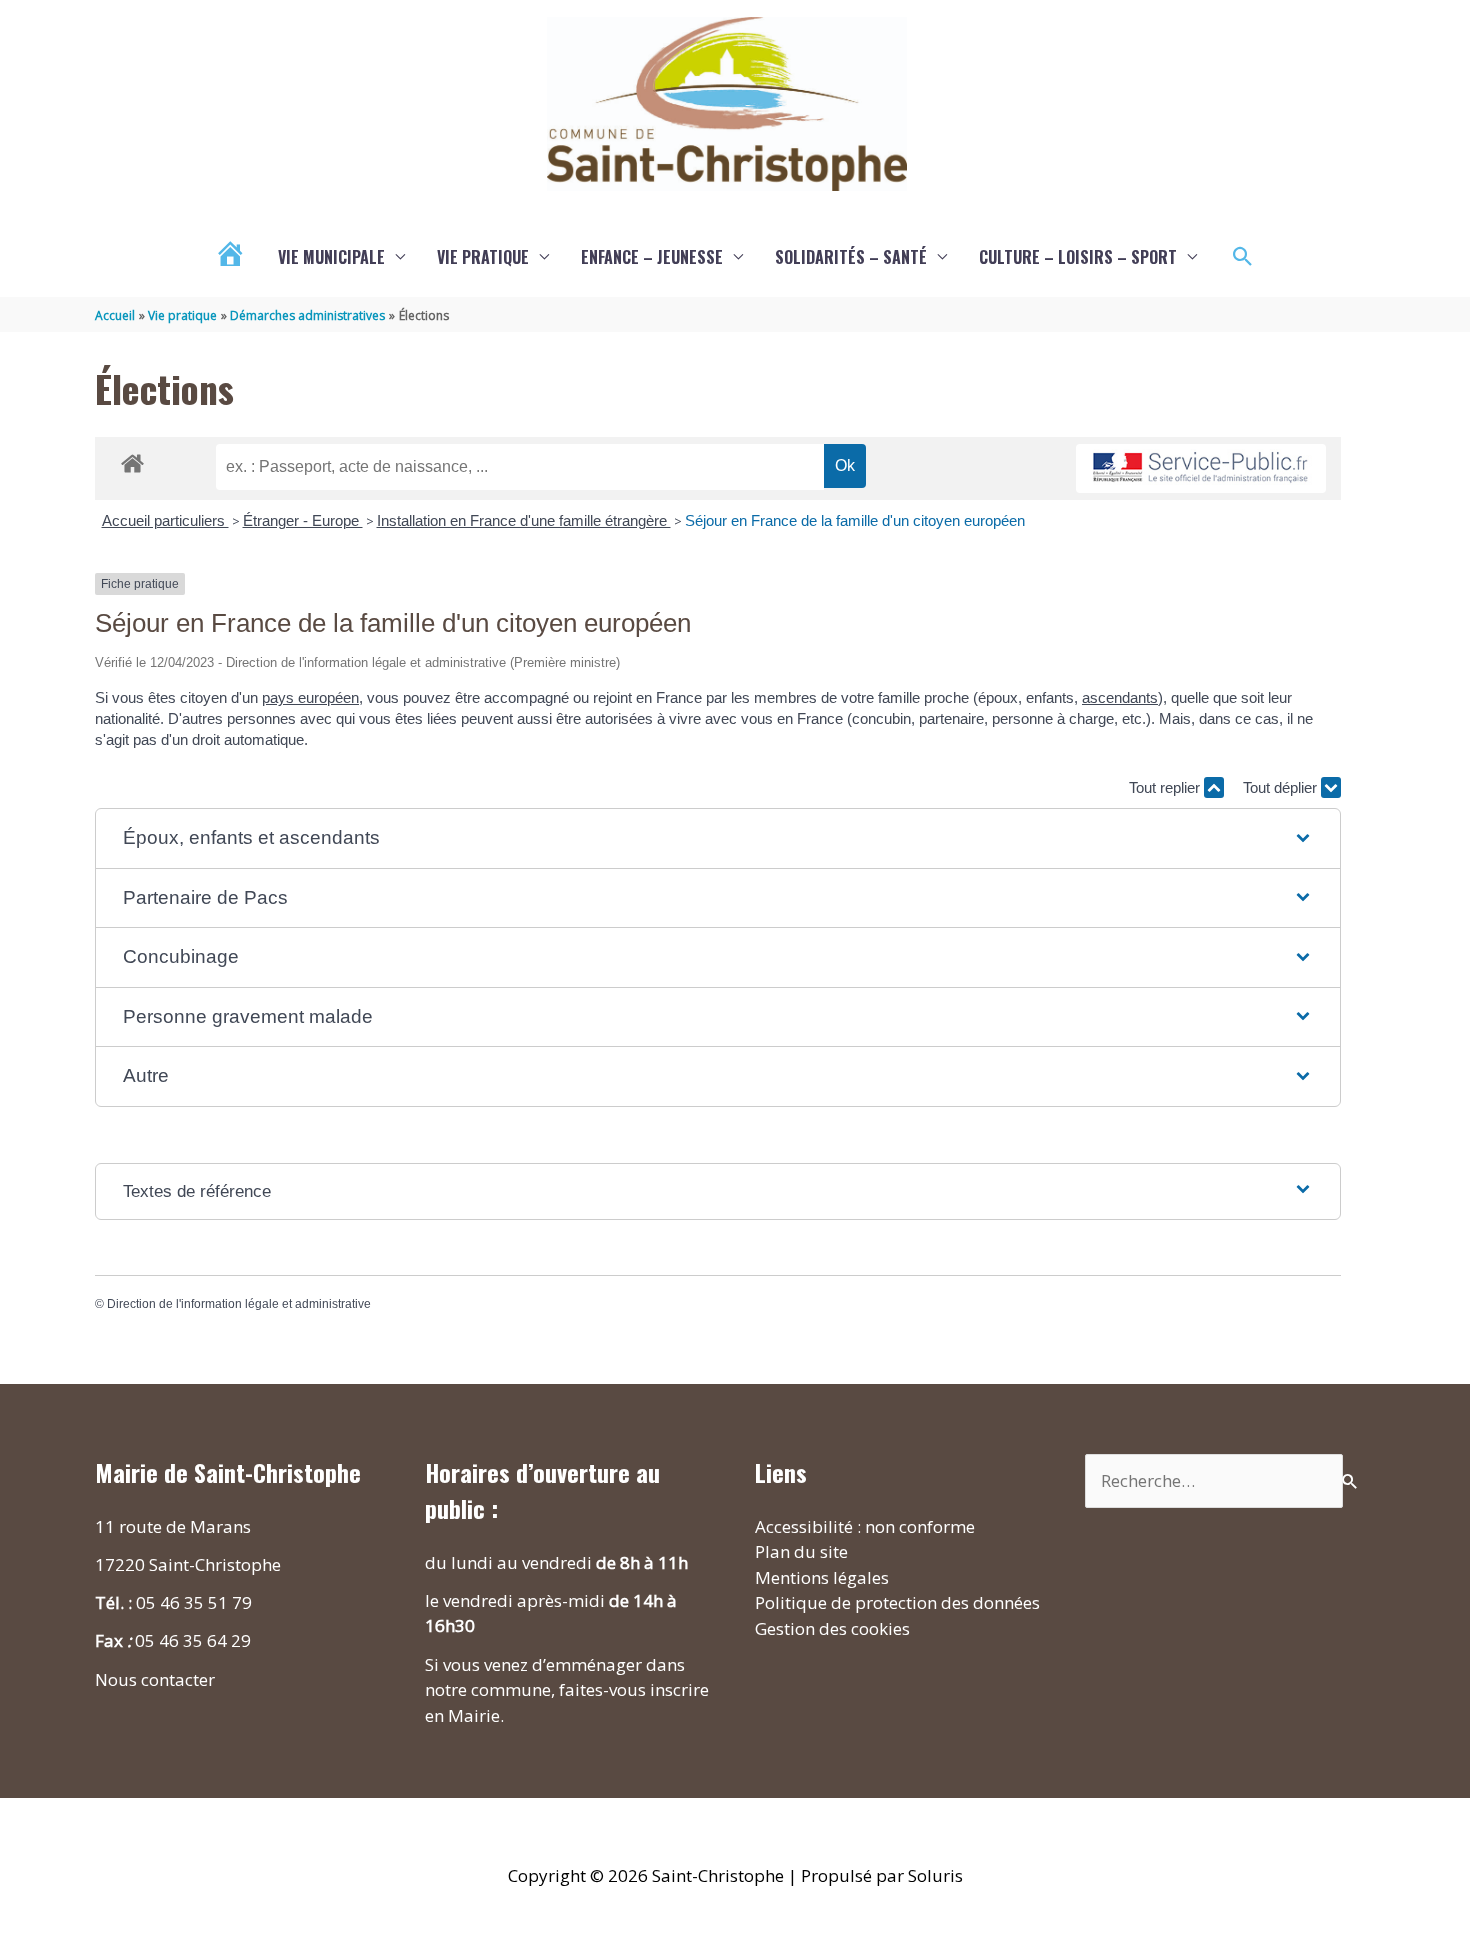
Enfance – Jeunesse (652, 257)
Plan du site (801, 1551)
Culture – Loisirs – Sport (1078, 257)
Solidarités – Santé (851, 257)
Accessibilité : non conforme (865, 1526)
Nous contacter (155, 1679)
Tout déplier (1282, 787)
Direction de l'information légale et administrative (239, 1304)
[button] (1243, 257)
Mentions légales (822, 1577)
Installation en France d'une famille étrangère (524, 520)
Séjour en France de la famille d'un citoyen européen (855, 520)
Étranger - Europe (303, 520)
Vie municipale (331, 257)
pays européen (310, 697)
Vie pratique (483, 257)
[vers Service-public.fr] (1201, 468)
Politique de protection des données (897, 1602)
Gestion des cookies (832, 1628)
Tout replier (1166, 787)
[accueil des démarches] (132, 460)
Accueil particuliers (165, 520)
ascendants (1120, 697)
